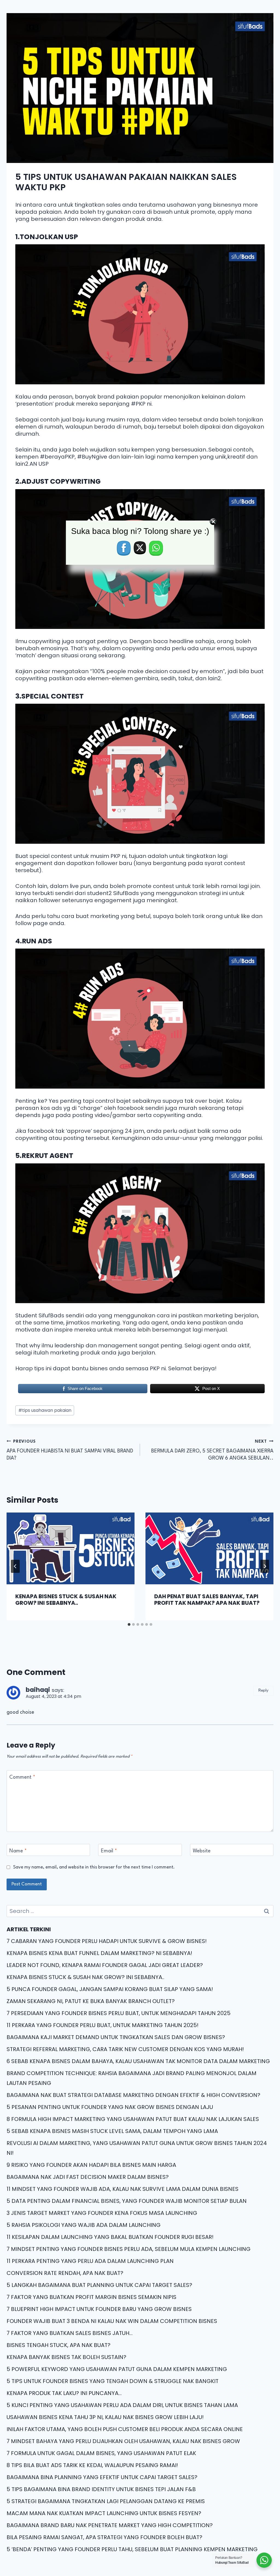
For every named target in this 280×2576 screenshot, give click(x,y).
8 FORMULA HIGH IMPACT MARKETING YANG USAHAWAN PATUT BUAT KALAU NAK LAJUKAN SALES (133, 2119)
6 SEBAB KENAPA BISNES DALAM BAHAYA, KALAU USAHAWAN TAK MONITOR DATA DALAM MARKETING (138, 2061)
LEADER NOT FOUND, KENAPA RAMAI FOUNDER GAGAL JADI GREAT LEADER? (105, 1965)
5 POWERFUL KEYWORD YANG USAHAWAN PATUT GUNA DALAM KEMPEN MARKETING (117, 2369)
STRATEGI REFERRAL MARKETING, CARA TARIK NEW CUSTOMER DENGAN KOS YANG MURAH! (125, 2049)
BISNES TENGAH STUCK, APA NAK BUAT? (59, 2345)
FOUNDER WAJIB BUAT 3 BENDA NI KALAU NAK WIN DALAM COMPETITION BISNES (112, 2321)
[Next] (265, 1566)
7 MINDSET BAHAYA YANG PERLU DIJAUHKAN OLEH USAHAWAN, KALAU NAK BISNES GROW (123, 2441)
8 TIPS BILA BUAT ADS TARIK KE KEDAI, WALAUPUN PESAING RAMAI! (92, 2465)
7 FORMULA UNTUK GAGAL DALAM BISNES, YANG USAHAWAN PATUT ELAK (101, 2453)
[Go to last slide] (15, 1566)
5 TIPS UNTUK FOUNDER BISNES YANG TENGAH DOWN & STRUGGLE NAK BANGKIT (113, 2381)
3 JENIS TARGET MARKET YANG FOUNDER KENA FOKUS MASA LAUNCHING (102, 2213)
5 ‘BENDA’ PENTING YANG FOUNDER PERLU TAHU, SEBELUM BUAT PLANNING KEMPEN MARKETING (132, 2549)
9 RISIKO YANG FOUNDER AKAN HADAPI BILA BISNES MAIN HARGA (91, 2165)
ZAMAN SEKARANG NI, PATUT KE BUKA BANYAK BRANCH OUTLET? (91, 2001)
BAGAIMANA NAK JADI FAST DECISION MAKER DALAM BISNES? (88, 2177)
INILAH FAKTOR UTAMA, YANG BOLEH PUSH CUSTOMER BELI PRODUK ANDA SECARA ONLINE (125, 2429)
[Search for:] (140, 1911)
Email (109, 1851)
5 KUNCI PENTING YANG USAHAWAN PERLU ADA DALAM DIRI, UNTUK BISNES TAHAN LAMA (122, 2405)
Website (202, 1851)
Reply (263, 1690)
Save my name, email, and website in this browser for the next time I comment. (94, 1867)
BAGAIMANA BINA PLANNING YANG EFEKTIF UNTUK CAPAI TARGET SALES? (102, 2477)
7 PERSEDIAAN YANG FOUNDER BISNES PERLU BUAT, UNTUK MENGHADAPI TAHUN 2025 (119, 2013)
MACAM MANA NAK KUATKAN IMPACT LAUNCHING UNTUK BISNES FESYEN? (104, 2513)
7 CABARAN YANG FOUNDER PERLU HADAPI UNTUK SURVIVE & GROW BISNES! (107, 1941)
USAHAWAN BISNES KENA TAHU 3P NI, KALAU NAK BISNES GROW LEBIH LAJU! (105, 2417)
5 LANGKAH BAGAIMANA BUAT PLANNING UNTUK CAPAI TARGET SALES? (99, 2285)
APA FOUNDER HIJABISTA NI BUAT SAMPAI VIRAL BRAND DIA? (70, 1450)
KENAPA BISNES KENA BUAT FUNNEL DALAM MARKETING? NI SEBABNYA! (99, 1953)
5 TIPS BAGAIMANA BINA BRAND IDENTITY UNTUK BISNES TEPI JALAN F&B (101, 2489)
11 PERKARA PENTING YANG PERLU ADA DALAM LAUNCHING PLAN (90, 2261)
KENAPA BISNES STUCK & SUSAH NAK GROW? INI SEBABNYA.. (66, 1600)
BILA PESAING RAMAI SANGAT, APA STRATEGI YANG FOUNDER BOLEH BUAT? (104, 2537)
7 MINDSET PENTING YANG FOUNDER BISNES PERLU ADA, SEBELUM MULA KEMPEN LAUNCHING (129, 2249)
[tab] (129, 1624)
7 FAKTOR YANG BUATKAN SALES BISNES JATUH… (70, 2333)
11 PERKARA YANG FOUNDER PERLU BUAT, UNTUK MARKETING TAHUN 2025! (103, 2025)
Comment (22, 1777)
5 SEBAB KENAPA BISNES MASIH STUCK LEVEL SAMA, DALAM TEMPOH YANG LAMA (112, 2131)
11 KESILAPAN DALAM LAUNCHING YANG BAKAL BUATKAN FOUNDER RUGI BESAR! (110, 2237)
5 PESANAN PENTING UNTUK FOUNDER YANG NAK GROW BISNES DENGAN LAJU (110, 2107)
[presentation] (71, 1548)
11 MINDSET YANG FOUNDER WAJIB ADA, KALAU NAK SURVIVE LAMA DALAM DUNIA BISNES (122, 2189)
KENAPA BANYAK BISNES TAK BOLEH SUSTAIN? (66, 2357)
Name (18, 1851)
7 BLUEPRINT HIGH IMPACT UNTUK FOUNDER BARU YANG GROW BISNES (99, 2309)
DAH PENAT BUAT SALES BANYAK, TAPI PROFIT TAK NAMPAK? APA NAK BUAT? (207, 1600)
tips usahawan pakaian (45, 1410)
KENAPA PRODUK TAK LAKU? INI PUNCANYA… (64, 2393)
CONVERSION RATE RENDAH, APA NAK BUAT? (65, 2273)
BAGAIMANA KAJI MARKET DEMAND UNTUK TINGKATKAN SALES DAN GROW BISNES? (116, 2037)
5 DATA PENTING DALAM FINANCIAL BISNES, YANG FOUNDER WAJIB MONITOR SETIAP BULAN (127, 2201)
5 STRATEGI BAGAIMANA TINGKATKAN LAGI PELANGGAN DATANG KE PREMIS (106, 2501)
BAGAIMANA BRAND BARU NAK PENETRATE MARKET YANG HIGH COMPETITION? (110, 2525)
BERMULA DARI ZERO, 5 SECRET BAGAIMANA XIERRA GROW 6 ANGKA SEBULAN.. (212, 1450)
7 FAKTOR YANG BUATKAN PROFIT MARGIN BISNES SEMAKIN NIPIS (91, 2297)
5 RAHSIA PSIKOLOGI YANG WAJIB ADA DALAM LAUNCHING (84, 2225)
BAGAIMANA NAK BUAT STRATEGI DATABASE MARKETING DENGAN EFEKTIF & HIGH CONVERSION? (133, 2095)
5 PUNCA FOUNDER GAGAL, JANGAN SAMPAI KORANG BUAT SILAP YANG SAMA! (110, 1989)
